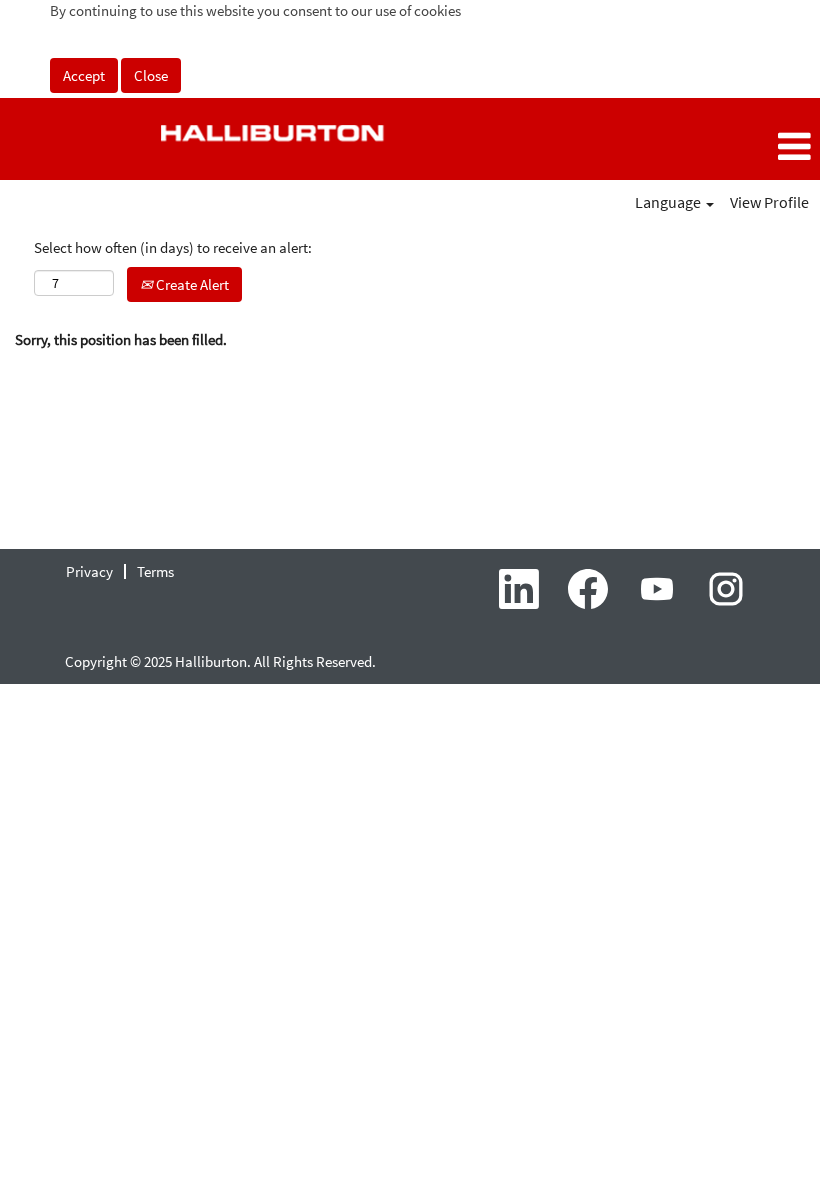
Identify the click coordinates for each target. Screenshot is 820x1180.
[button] (683, 146)
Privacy (89, 571)
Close (151, 75)
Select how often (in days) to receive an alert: (173, 247)
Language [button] (669, 202)
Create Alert (191, 284)
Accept (84, 75)
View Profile (769, 202)
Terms (155, 571)
